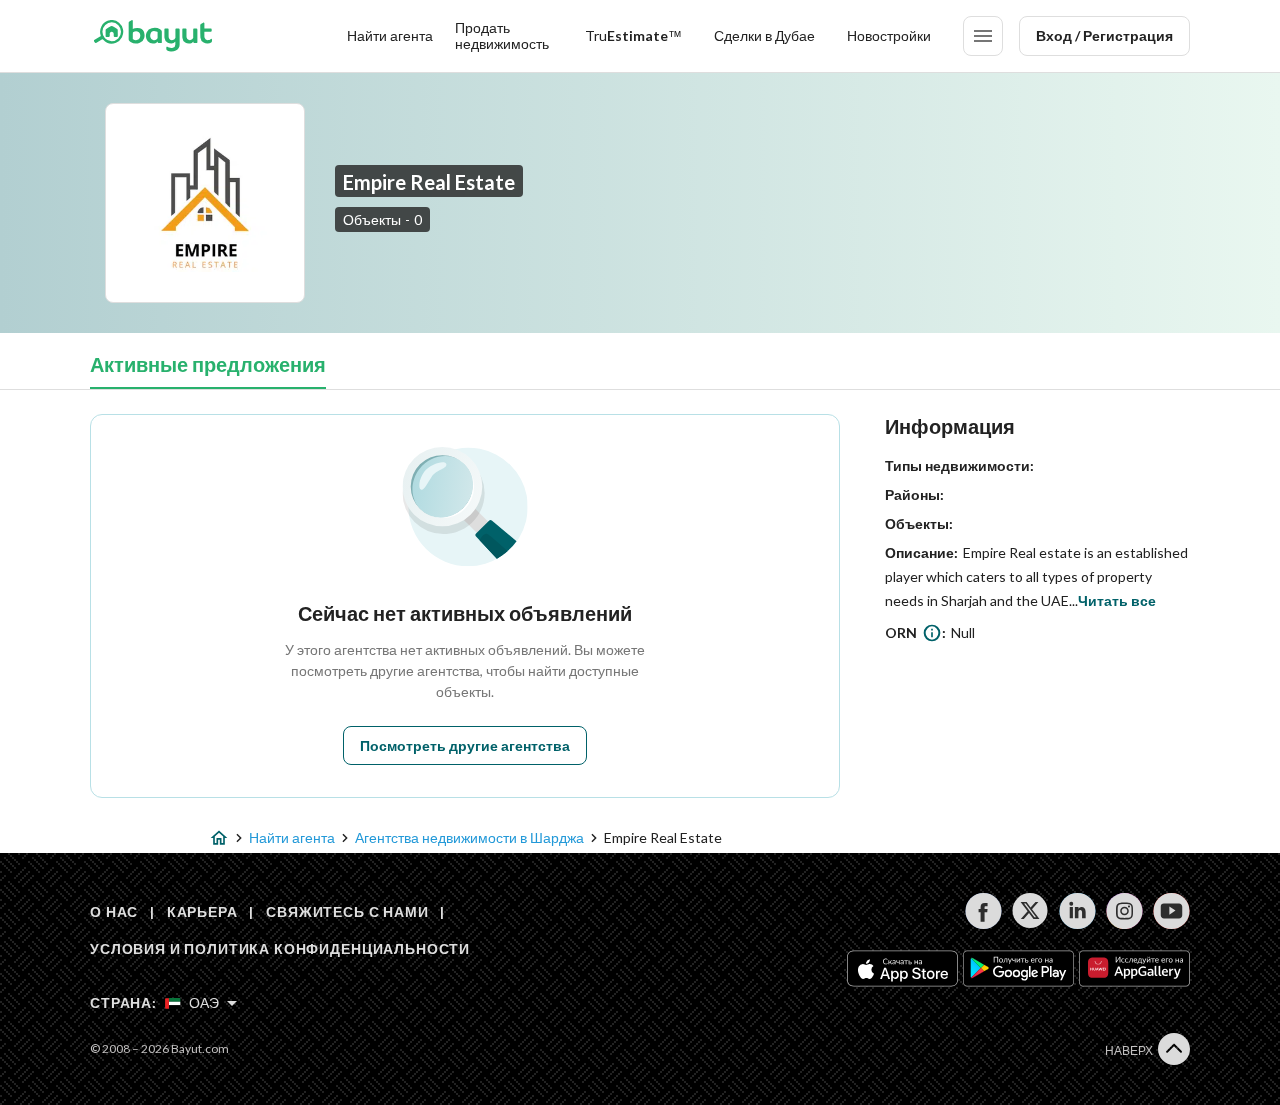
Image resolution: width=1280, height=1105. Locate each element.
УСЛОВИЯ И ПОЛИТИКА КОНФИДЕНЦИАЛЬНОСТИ (280, 948)
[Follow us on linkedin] (1077, 911)
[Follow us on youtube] (1171, 911)
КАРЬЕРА (202, 911)
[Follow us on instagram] (1124, 911)
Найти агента (390, 35)
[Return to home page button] (152, 36)
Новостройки (889, 35)
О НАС (114, 911)
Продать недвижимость (502, 35)
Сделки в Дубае (764, 35)
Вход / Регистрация (1104, 35)
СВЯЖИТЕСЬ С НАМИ (347, 911)
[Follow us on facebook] (983, 911)
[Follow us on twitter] (1030, 911)
